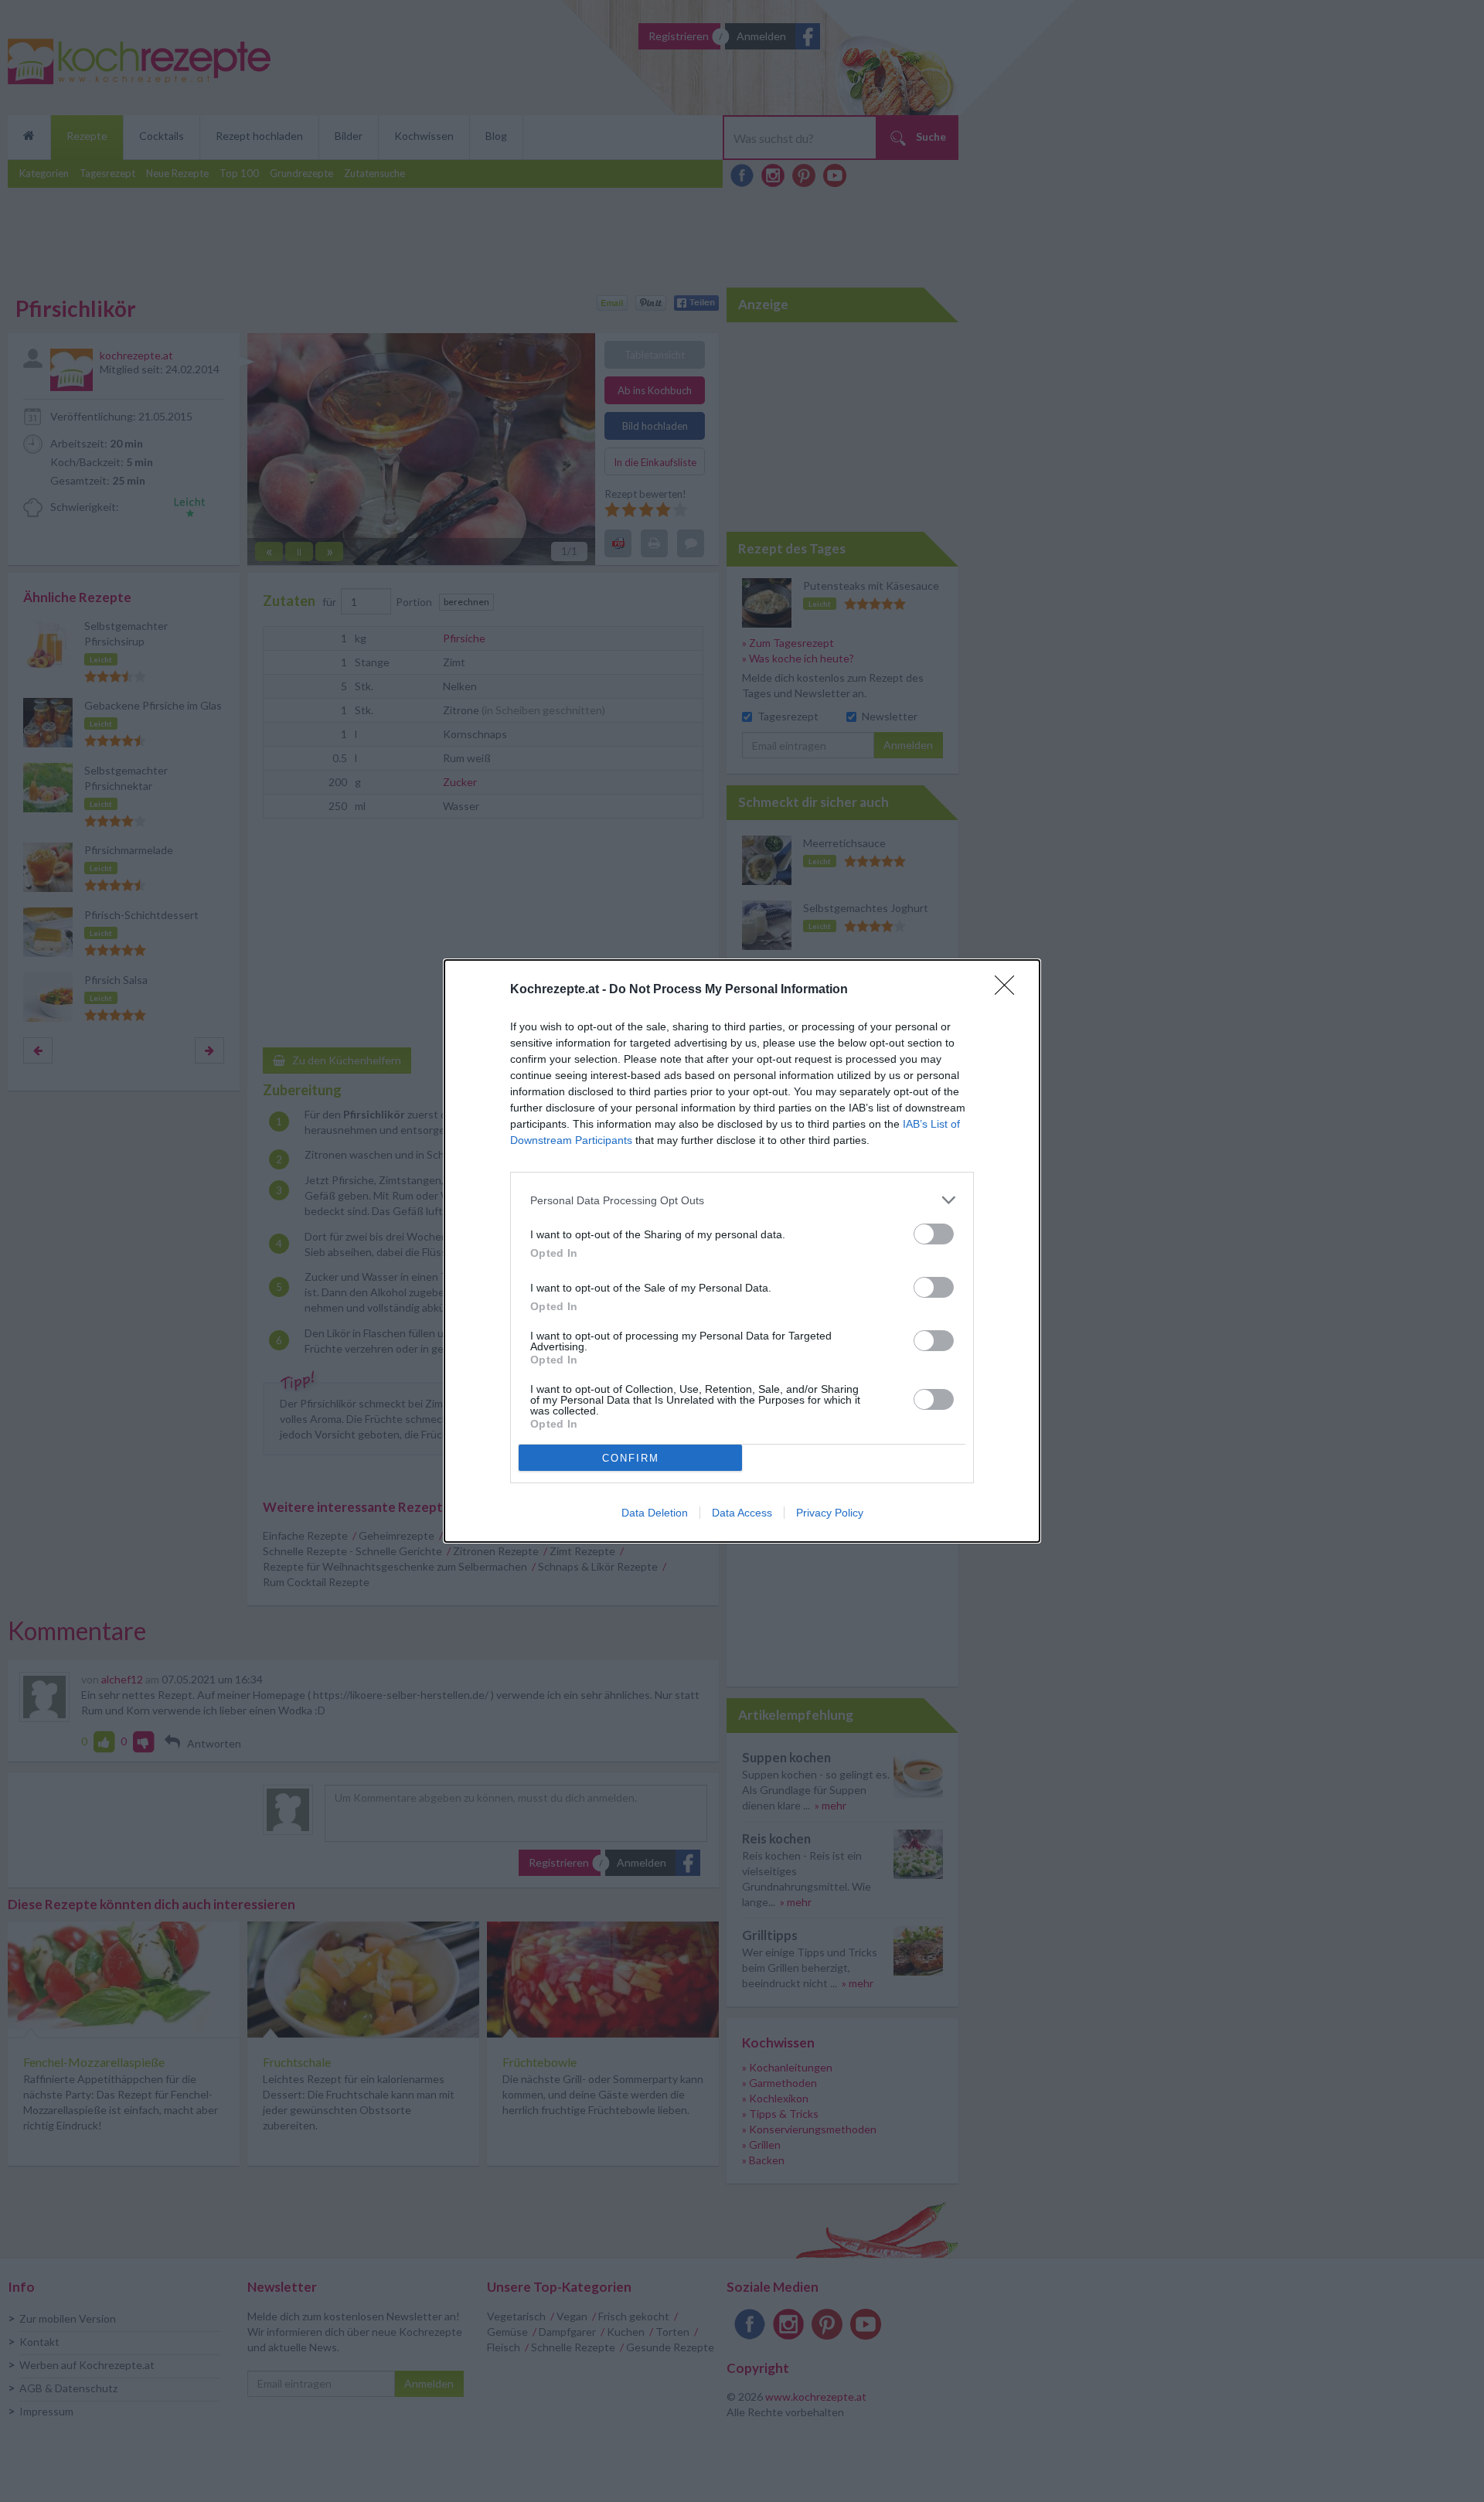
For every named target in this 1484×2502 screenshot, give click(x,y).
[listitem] (742, 1200)
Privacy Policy (830, 1513)
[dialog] (742, 1251)
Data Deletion (655, 1513)
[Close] (1009, 990)
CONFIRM (631, 1458)
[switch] (934, 1234)
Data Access (742, 1513)
